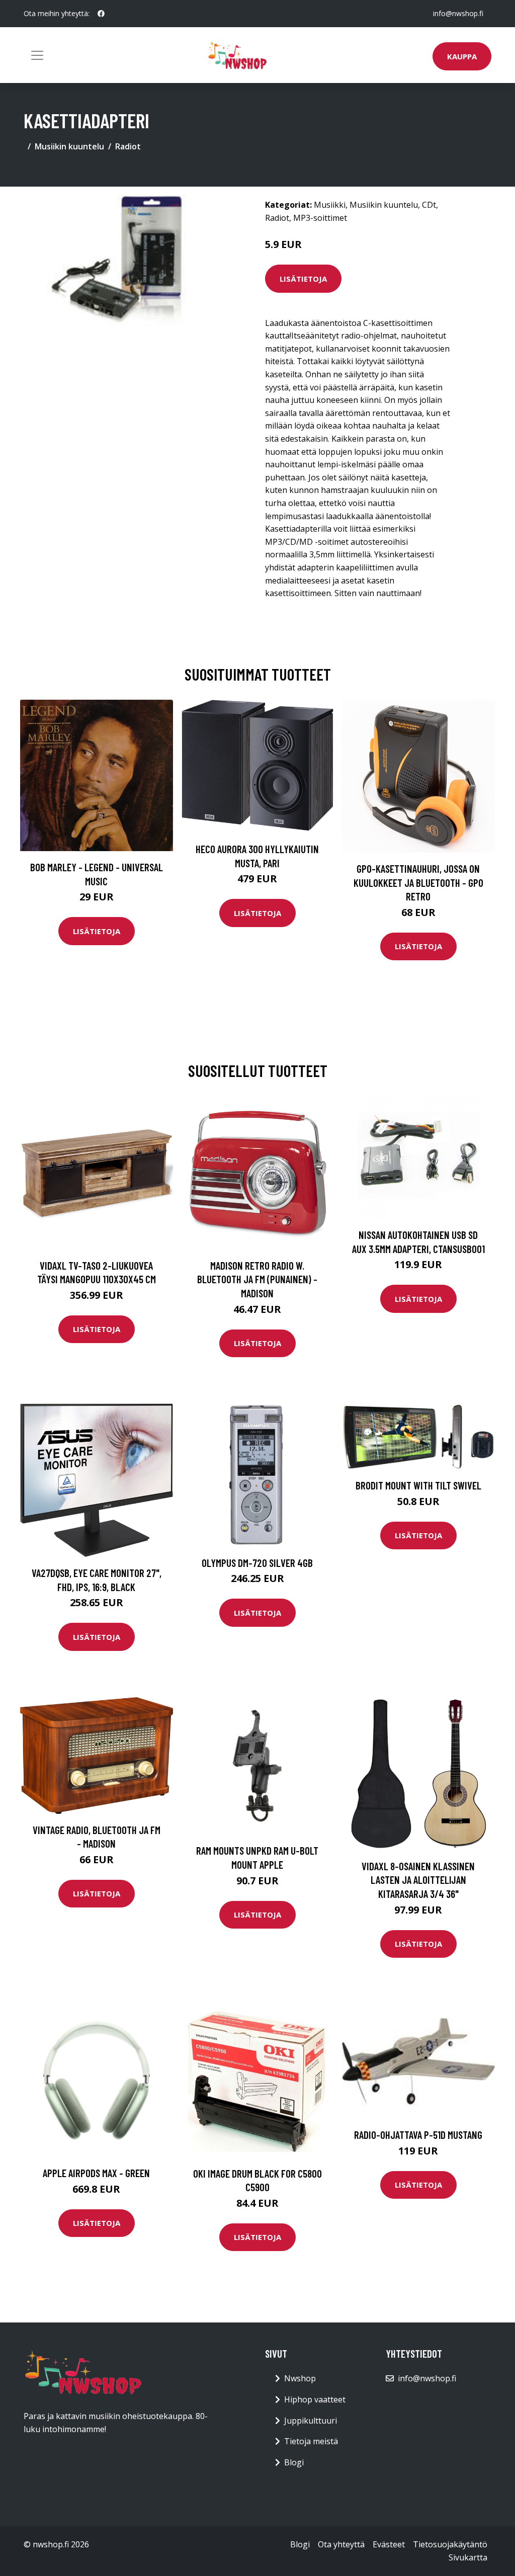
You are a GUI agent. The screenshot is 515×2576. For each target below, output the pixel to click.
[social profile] (101, 14)
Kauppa (462, 56)
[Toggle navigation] (37, 55)
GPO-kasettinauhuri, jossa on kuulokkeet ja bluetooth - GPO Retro (418, 882)
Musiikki (330, 205)
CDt (429, 205)
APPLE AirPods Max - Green (96, 2173)
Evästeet (389, 2544)
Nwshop (300, 2378)
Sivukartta (468, 2557)
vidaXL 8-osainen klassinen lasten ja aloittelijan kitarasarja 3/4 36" (418, 1880)
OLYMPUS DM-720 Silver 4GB (257, 1563)
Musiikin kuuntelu (69, 146)
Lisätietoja (303, 279)
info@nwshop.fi (458, 13)
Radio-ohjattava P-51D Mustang (418, 2135)
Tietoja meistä (311, 2441)
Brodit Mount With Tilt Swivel (418, 1485)
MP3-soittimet (320, 218)
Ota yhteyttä (341, 2544)
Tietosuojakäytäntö (450, 2544)
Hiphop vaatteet (315, 2399)
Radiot (128, 146)
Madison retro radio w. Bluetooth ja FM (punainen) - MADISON (257, 1279)
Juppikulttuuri (311, 2421)
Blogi (294, 2462)
